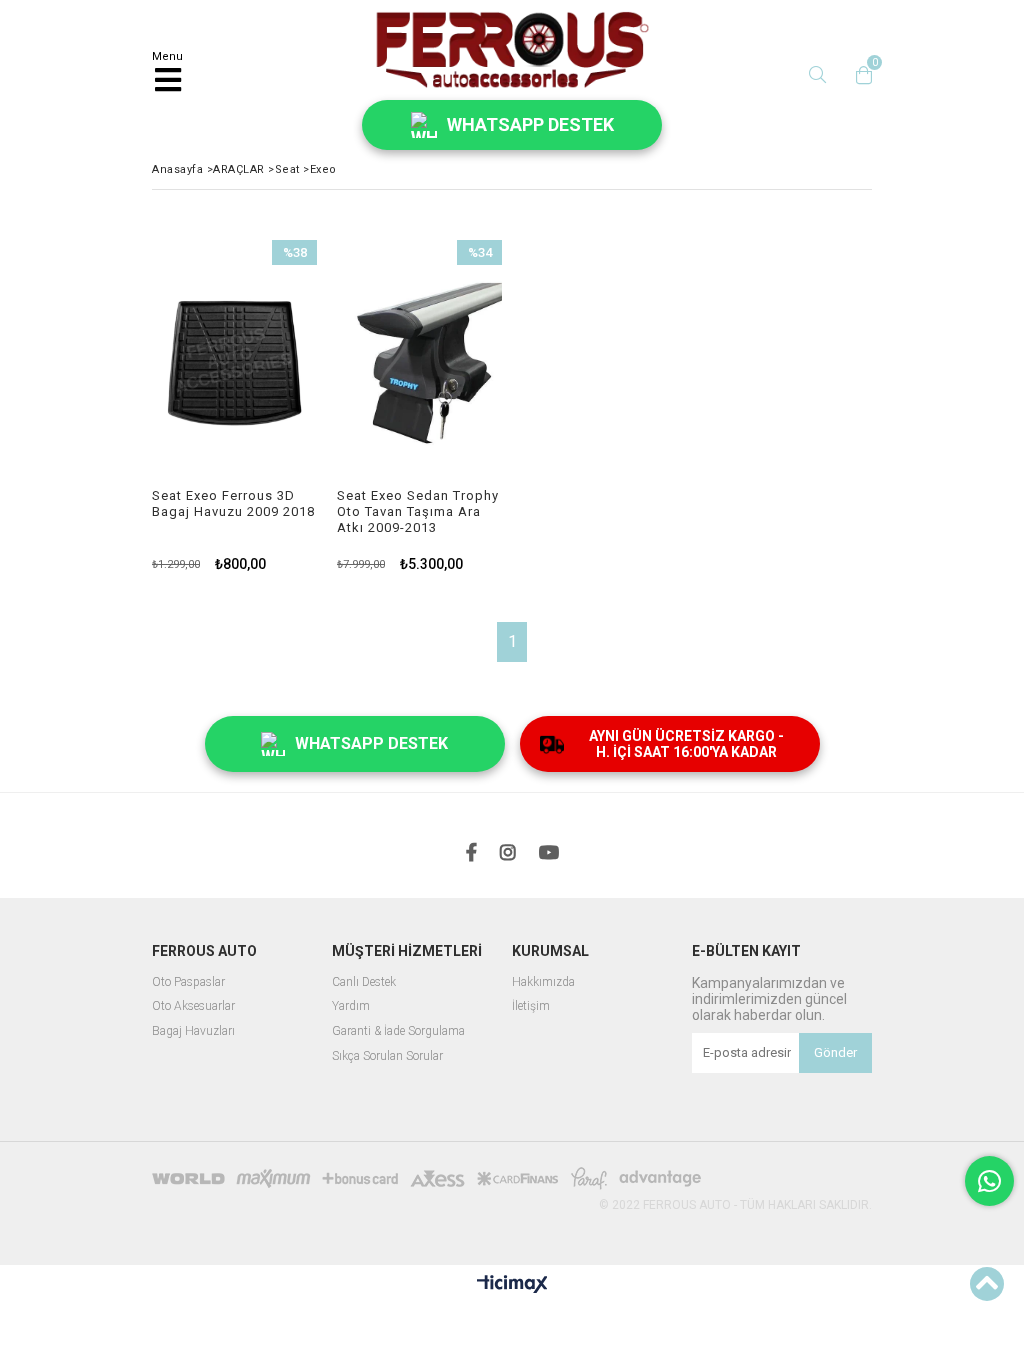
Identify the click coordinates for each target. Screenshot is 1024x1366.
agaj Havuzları (197, 1031)
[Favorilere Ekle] (234, 405)
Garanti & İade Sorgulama (398, 1031)
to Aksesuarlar (198, 1006)
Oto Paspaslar (188, 982)
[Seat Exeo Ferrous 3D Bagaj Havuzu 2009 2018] (234, 364)
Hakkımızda (543, 982)
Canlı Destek (364, 982)
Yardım (351, 1006)
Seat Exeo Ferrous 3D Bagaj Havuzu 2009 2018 (233, 503)
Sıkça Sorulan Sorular (387, 1056)
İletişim (531, 1006)
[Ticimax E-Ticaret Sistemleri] (512, 1285)
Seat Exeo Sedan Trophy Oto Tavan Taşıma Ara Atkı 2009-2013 (418, 511)
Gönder (835, 1052)
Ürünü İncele (266, 405)
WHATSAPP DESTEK (530, 124)
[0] (859, 75)
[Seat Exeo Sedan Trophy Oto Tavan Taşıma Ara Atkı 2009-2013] (419, 364)
